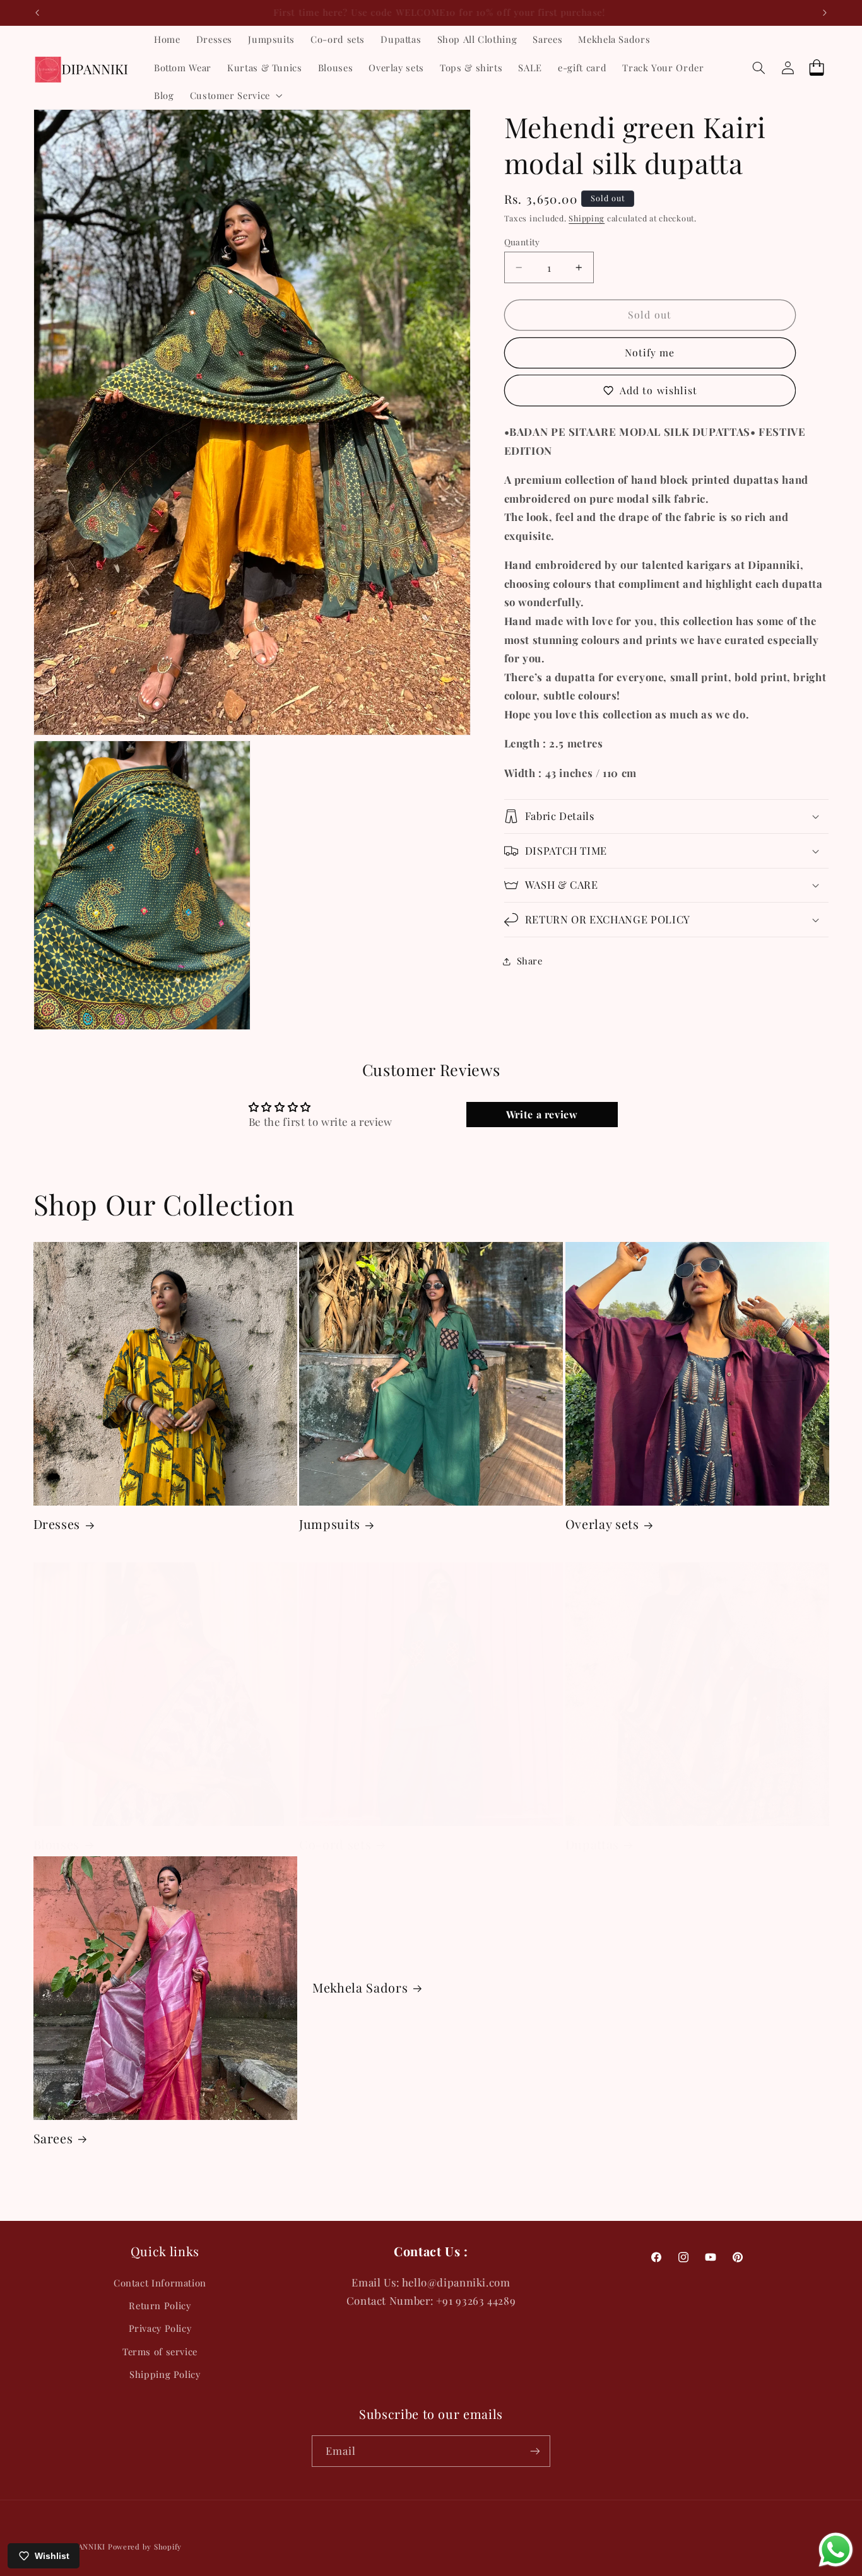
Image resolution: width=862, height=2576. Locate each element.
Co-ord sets (335, 1845)
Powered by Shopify (145, 2547)
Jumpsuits (330, 1524)
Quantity (522, 242)
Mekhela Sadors (360, 1988)
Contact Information (160, 2283)
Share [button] (530, 961)
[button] (235, 95)
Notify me (650, 352)
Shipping (587, 218)
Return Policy (160, 2305)
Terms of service (160, 2351)
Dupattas (592, 1845)
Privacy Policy (160, 2328)
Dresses (57, 1524)
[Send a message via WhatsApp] (836, 2550)
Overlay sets (602, 1524)
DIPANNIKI (85, 2547)
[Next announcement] (825, 13)
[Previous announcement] (37, 13)
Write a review (542, 1114)
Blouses (57, 1845)
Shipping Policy (165, 2374)
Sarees (53, 2139)
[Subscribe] (535, 2451)
